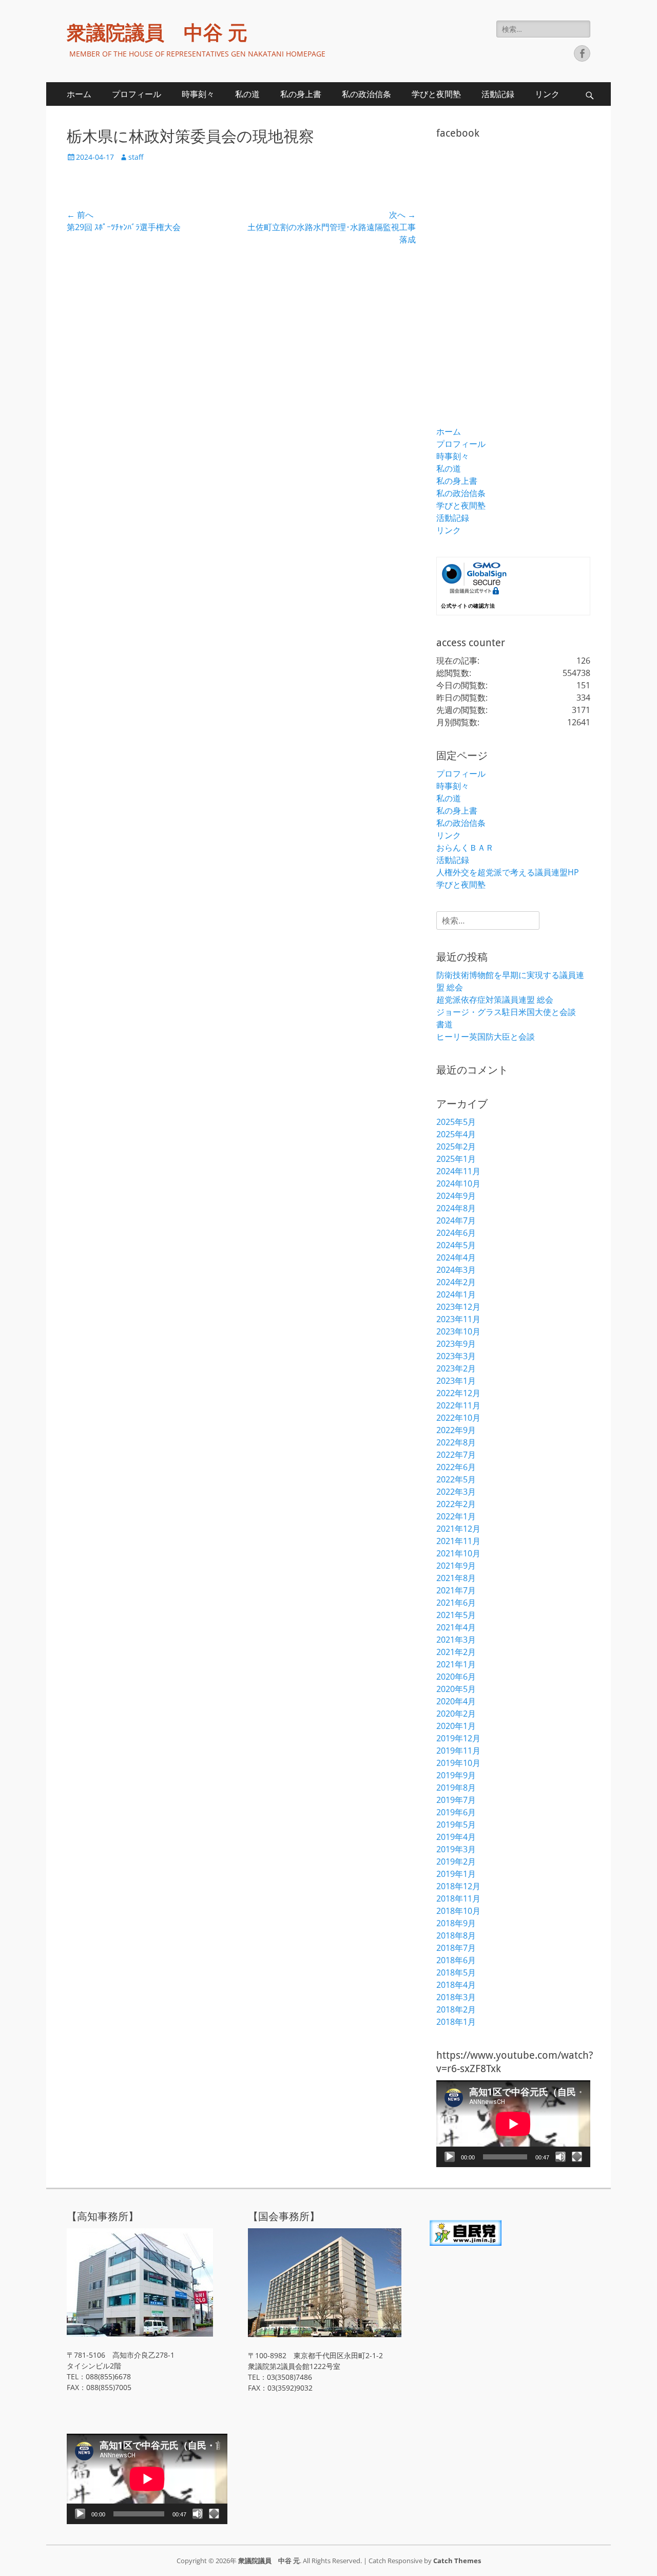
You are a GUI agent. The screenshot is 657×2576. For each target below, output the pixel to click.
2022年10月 (458, 1418)
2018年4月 (456, 1985)
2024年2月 (456, 1282)
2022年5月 (456, 1479)
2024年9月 (456, 1196)
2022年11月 (458, 1405)
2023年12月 (458, 1307)
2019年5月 (456, 1825)
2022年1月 (456, 1516)
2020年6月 (456, 1677)
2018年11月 (458, 1898)
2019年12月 (458, 1738)
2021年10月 (458, 1553)
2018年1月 (456, 2022)
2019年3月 (456, 1849)
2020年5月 (456, 1689)
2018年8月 (456, 1935)
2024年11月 (458, 1171)
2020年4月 (456, 1701)
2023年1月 (456, 1381)
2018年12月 (458, 1886)
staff (136, 157)
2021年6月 (456, 1603)
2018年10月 (458, 1911)
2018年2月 (456, 2009)
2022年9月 (456, 1430)
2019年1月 (456, 1874)
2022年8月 (456, 1442)
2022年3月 (456, 1492)
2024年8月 (456, 1208)
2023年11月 (458, 1319)
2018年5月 (456, 1972)
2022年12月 (458, 1393)
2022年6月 (456, 1467)
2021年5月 (456, 1615)
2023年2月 (456, 1368)
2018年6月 (456, 1960)
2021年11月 (458, 1541)
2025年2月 (456, 1146)
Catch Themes (457, 2561)
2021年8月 (456, 1578)
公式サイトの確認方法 (468, 606)
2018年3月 (456, 1997)
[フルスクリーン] (577, 2157)
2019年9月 (456, 1775)
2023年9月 (456, 1344)
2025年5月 (456, 1122)
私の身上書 (301, 94)
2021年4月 (456, 1627)
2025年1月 (456, 1159)
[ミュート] (561, 2157)
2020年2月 (456, 1714)
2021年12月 (458, 1529)
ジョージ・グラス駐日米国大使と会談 (506, 1012)
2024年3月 (456, 1270)
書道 (445, 1024)
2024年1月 (456, 1294)
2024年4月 (456, 1257)
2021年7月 (456, 1590)
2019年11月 (458, 1751)
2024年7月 (456, 1220)
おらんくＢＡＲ (465, 848)
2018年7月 (456, 1948)
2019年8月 (456, 1788)
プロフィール (137, 94)
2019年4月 (456, 1837)
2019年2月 (456, 1862)
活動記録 (498, 94)
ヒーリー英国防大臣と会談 (486, 1037)
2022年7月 (456, 1455)
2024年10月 (458, 1183)
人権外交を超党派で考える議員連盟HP (508, 872)
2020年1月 (456, 1726)
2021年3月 (456, 1640)
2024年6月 (456, 1233)
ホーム (79, 94)
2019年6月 (456, 1812)
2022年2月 (456, 1504)
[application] (513, 2124)
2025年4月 (456, 1134)
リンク (547, 94)
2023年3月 (456, 1356)
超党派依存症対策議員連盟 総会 (495, 1000)
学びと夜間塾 (436, 94)
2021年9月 (456, 1566)
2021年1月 (456, 1664)
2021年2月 (456, 1652)
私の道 (247, 94)
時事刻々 (198, 94)
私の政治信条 (366, 94)
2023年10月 (458, 1331)
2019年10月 (458, 1763)
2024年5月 (456, 1245)
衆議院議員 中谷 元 (157, 33)
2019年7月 (456, 1800)
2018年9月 (456, 1923)
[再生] (450, 2157)
